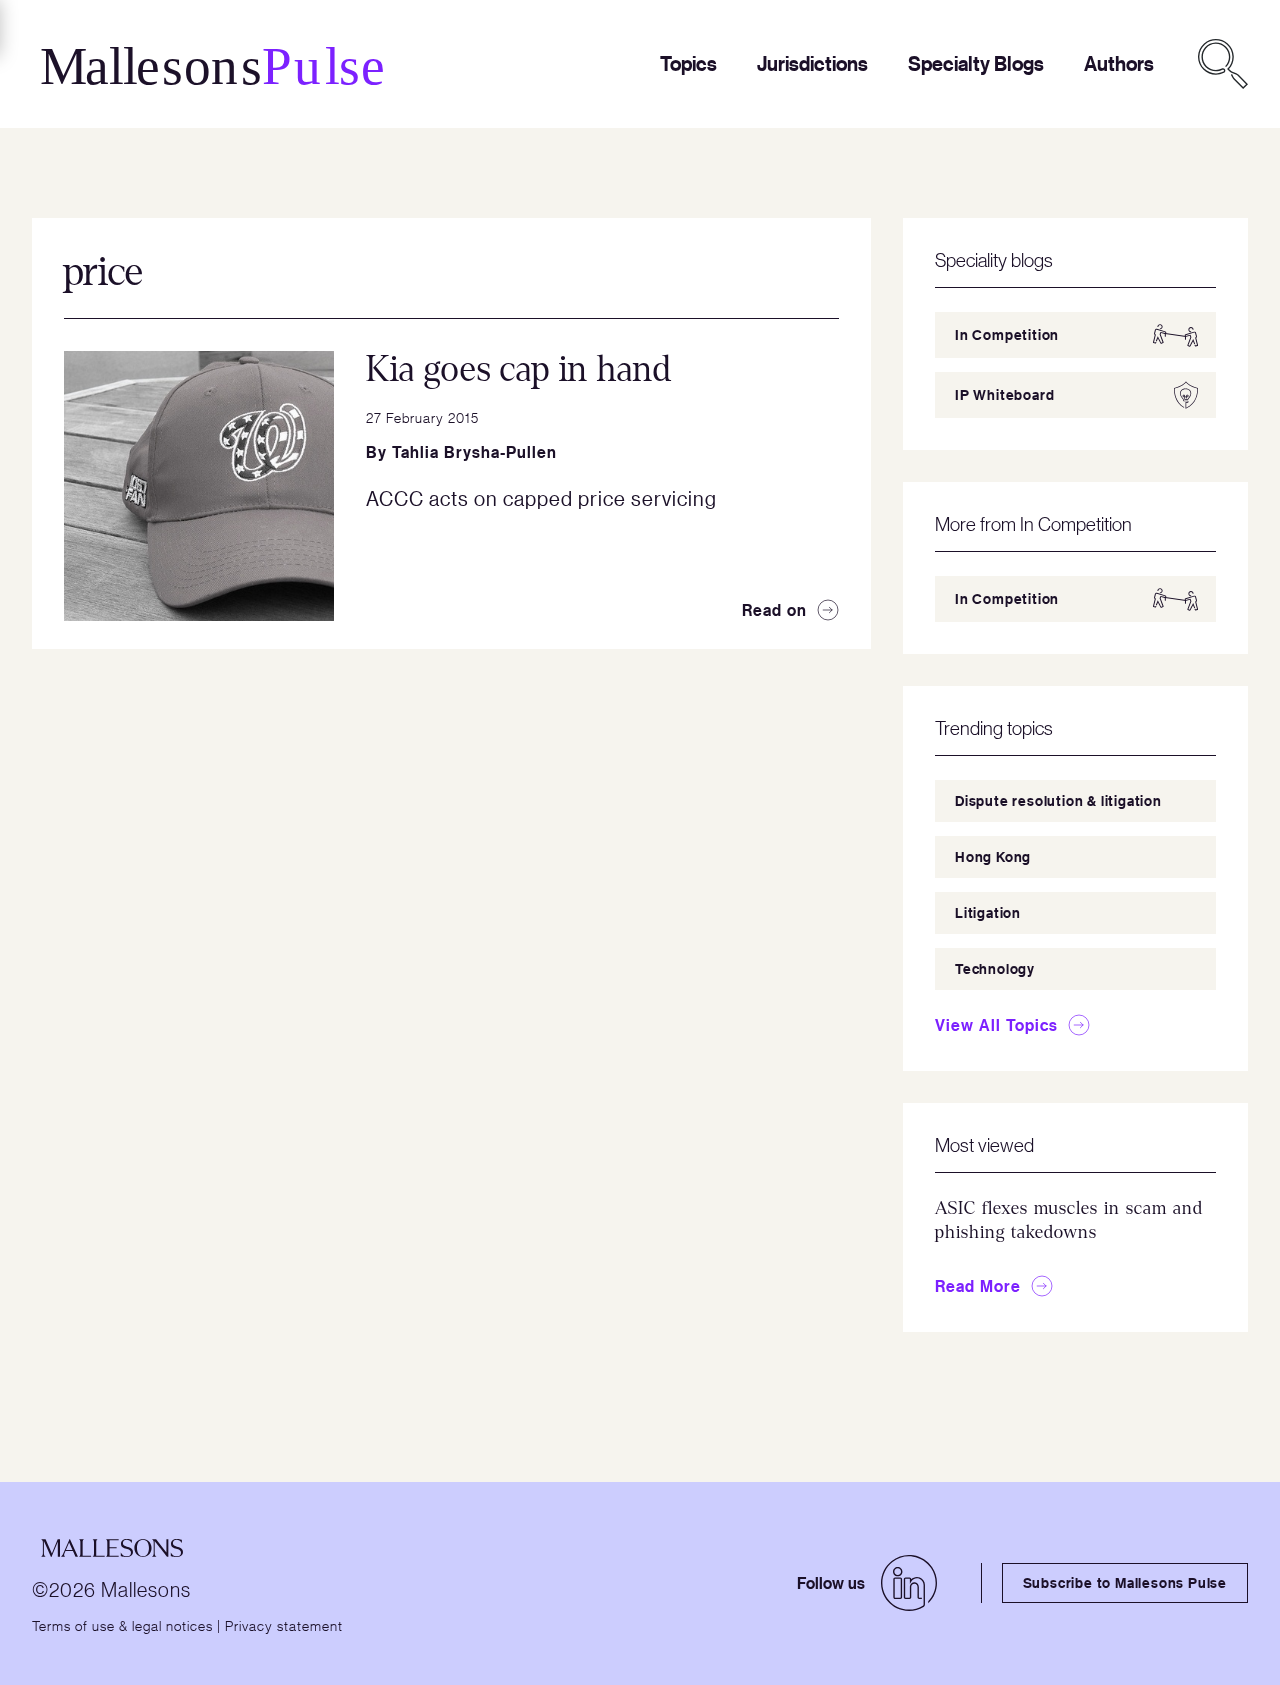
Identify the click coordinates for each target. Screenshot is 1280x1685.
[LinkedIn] (909, 1583)
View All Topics (996, 1025)
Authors (1119, 63)
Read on (774, 610)
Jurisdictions (812, 63)
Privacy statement (284, 1625)
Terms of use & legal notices (122, 1625)
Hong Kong (993, 856)
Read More (978, 1286)
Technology (995, 968)
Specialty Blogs (976, 63)
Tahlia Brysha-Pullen (474, 452)
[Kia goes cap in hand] (199, 486)
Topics (688, 63)
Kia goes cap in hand (519, 369)
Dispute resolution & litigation (1058, 800)
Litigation (988, 912)
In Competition (1007, 334)
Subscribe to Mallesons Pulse (1125, 1582)
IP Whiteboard (1004, 394)
